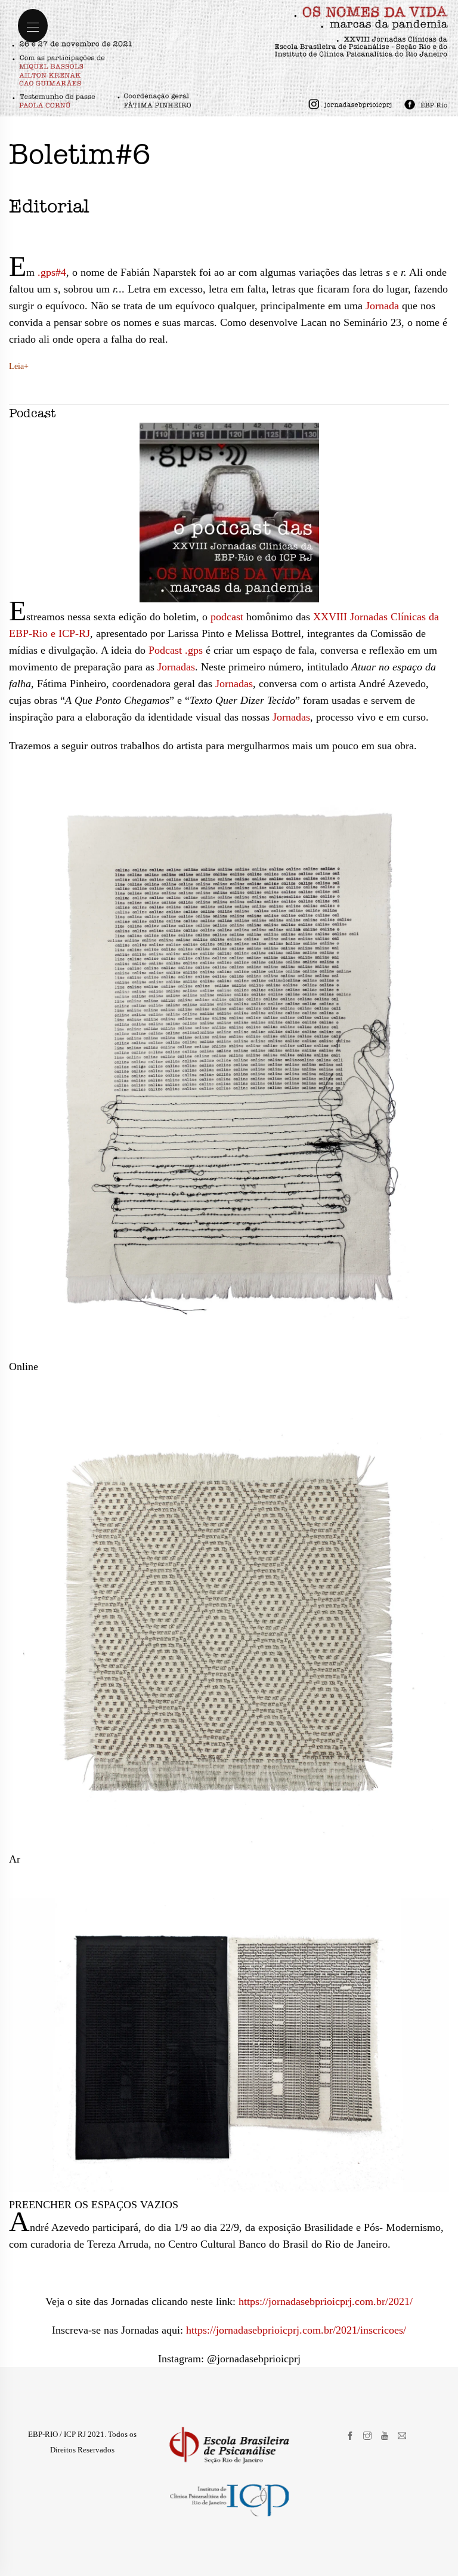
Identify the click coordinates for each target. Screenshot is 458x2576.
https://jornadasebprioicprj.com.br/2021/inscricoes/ (296, 2330)
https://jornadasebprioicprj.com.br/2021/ (326, 2301)
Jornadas (176, 667)
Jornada (382, 306)
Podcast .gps (176, 650)
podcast (227, 617)
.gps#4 (52, 272)
